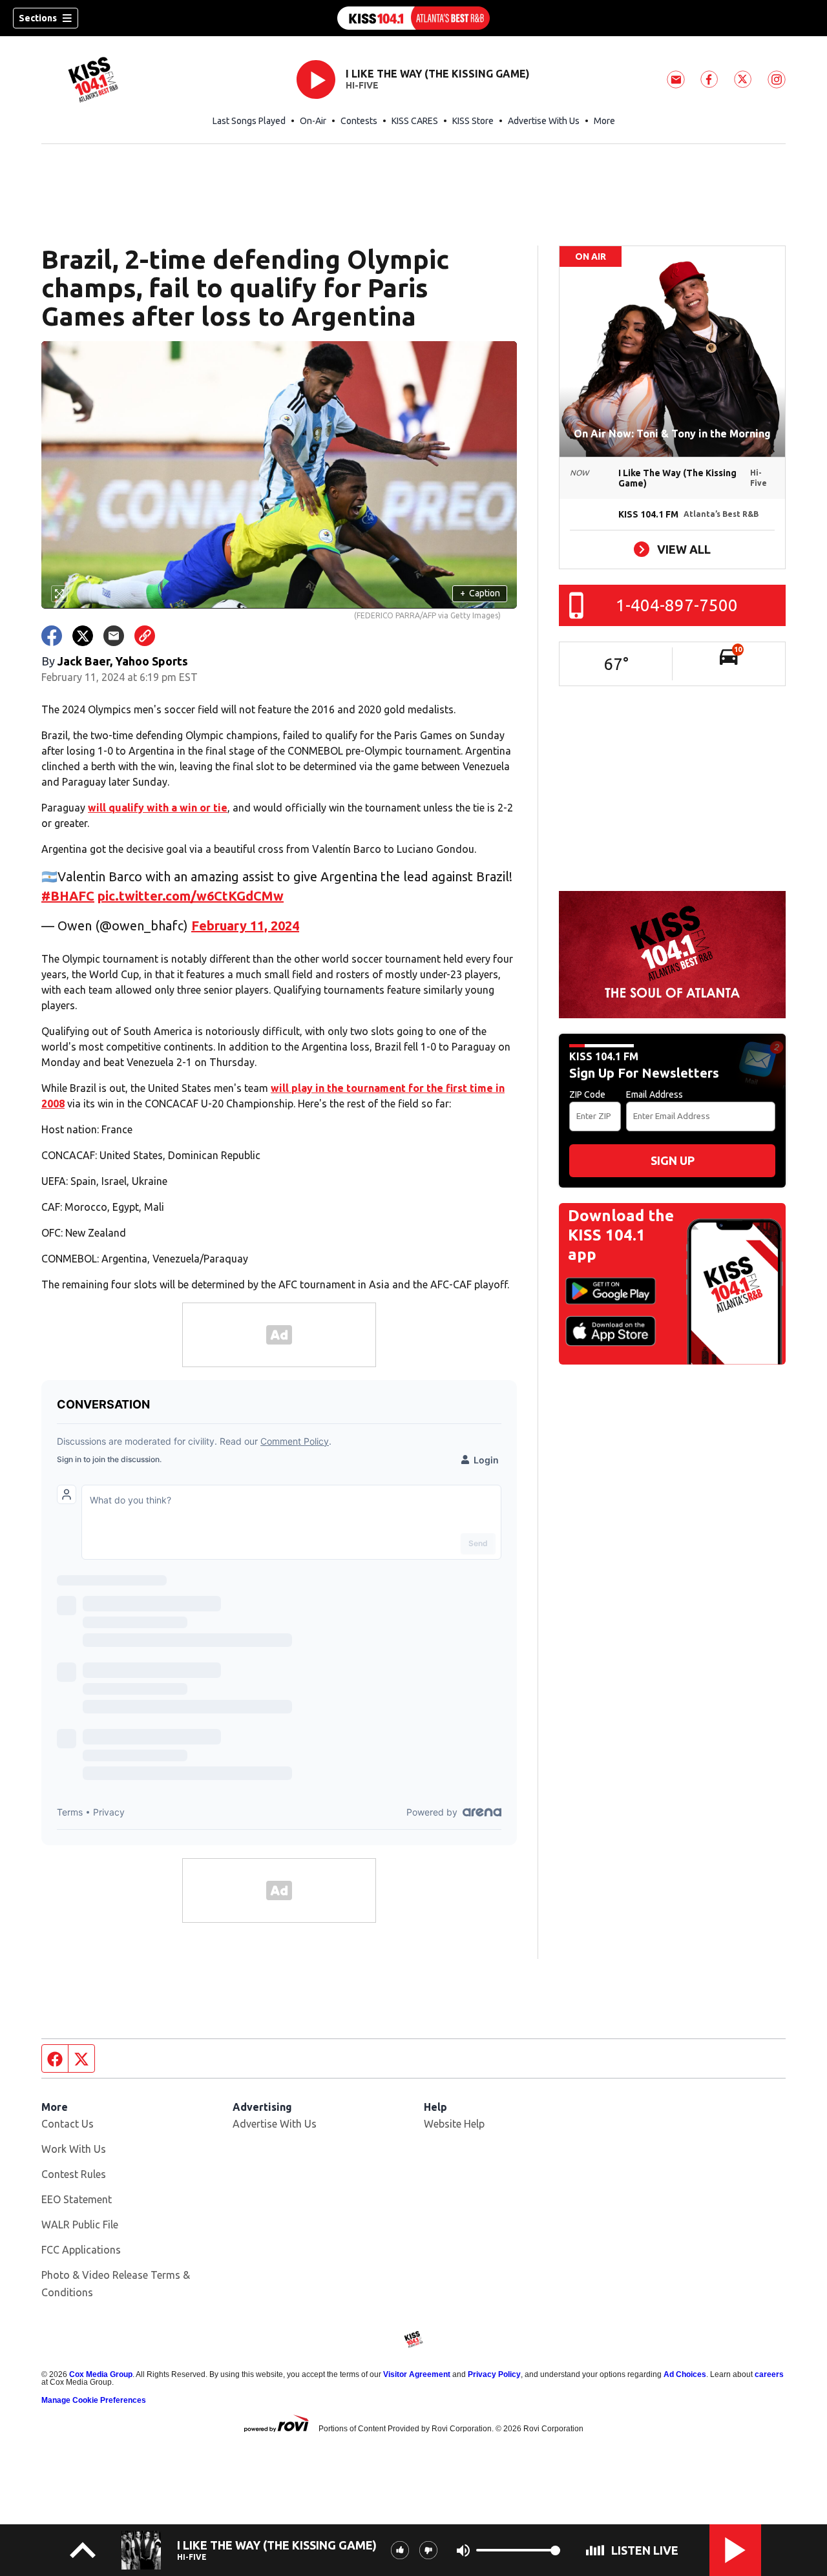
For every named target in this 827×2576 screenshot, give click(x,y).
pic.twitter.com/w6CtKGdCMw (191, 896)
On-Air (313, 121)
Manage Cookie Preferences (94, 2400)
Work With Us (74, 2149)
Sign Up (673, 1160)
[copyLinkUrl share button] (145, 636)
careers (769, 2374)
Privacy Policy (494, 2374)
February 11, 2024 (245, 926)
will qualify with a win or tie (158, 808)
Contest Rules (74, 2174)
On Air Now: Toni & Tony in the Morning (672, 434)
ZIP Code (587, 1094)
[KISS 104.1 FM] (413, 18)
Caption (480, 593)
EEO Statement (77, 2199)
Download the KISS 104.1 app (621, 1235)
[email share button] (114, 636)
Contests (359, 121)
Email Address (654, 1094)
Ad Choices (685, 2374)
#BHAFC (68, 896)
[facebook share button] (52, 636)
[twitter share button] (83, 636)
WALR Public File (80, 2225)
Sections (38, 18)
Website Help (454, 2124)
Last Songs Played (249, 121)
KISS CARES (415, 121)
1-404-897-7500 (677, 605)
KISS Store (473, 121)
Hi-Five (362, 85)
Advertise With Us (544, 121)
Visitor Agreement (417, 2374)
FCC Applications (81, 2250)
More (604, 121)
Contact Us (68, 2124)
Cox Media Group (101, 2374)
